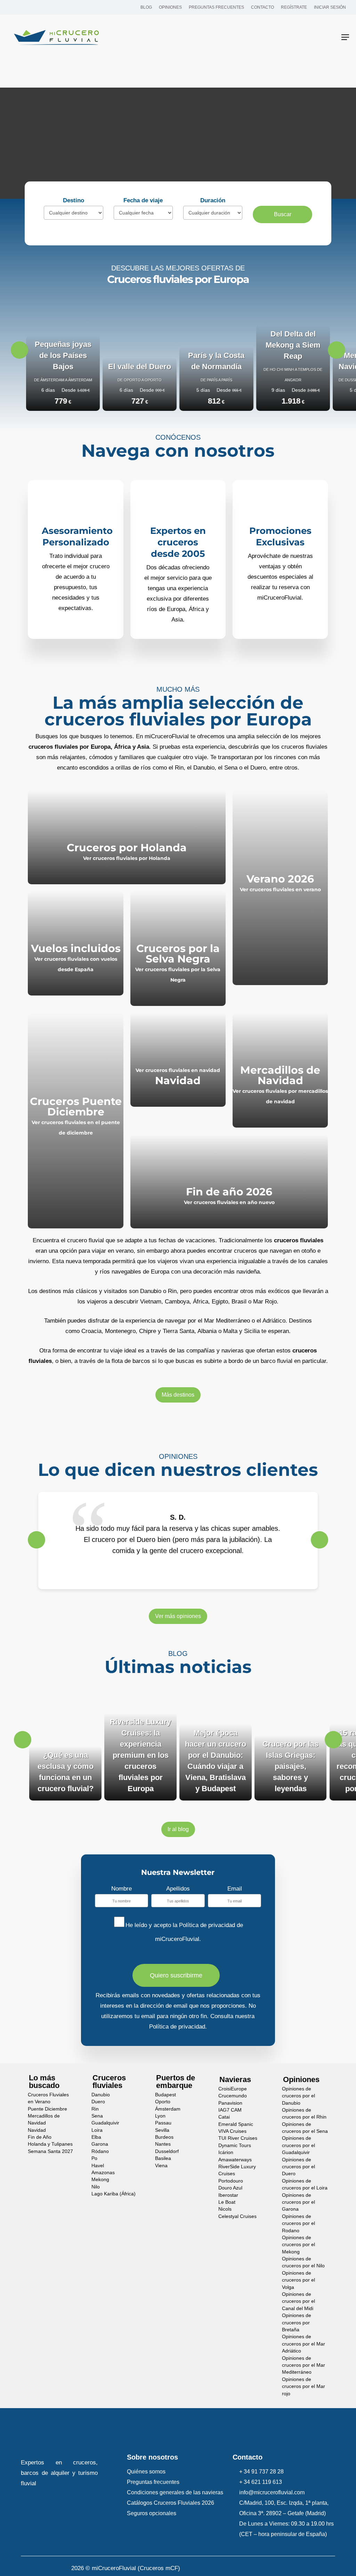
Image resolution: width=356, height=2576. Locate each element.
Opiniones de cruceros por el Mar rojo (304, 2387)
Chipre (148, 1331)
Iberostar (228, 2195)
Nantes (163, 2144)
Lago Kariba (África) (114, 2194)
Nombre (122, 1889)
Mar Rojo (265, 1302)
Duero (98, 2102)
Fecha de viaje (143, 200)
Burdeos (164, 2137)
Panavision (230, 2103)
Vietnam (151, 1302)
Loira (97, 2130)
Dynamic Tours (235, 2146)
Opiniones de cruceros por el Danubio (298, 2096)
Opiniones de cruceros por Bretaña (297, 2323)
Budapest (165, 2095)
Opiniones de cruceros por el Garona (298, 2202)
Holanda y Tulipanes (50, 2144)
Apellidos (178, 1889)
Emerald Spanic (236, 2124)
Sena (97, 2116)
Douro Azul (230, 2188)
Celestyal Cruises (237, 2216)
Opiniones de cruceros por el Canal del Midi (298, 2301)
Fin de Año (40, 2137)
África (201, 1302)
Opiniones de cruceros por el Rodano (298, 2224)
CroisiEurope (233, 2089)
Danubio (101, 2095)
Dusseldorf (167, 2151)
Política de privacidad (207, 1925)
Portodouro (231, 2181)
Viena (161, 2165)
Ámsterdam (168, 2109)
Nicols (225, 2209)
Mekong (100, 2180)
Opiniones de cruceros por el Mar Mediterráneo (304, 2365)
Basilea (163, 2158)
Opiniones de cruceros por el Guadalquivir (298, 2145)
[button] (345, 37)
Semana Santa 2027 (50, 2151)
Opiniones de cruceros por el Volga (298, 2280)
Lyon (160, 2116)
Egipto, (221, 1302)
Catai (224, 2117)
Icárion (226, 2152)
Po (94, 2158)
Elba (96, 2137)
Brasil (239, 1302)
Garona (100, 2144)
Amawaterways (235, 2159)
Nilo (96, 2187)
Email (235, 1889)
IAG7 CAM (230, 2110)
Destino (74, 200)
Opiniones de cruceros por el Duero (298, 2167)
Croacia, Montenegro (108, 1331)
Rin (95, 2109)
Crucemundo (233, 2096)
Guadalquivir (105, 2123)
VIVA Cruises (232, 2131)
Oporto (163, 2102)
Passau (163, 2123)
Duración (213, 200)
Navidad (37, 2130)
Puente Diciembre (47, 2109)
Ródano (100, 2151)
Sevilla (162, 2130)
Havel (98, 2165)
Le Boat (227, 2202)
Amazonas (103, 2173)
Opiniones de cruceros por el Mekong (298, 2245)
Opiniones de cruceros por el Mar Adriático (304, 2344)
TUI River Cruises (238, 2138)
